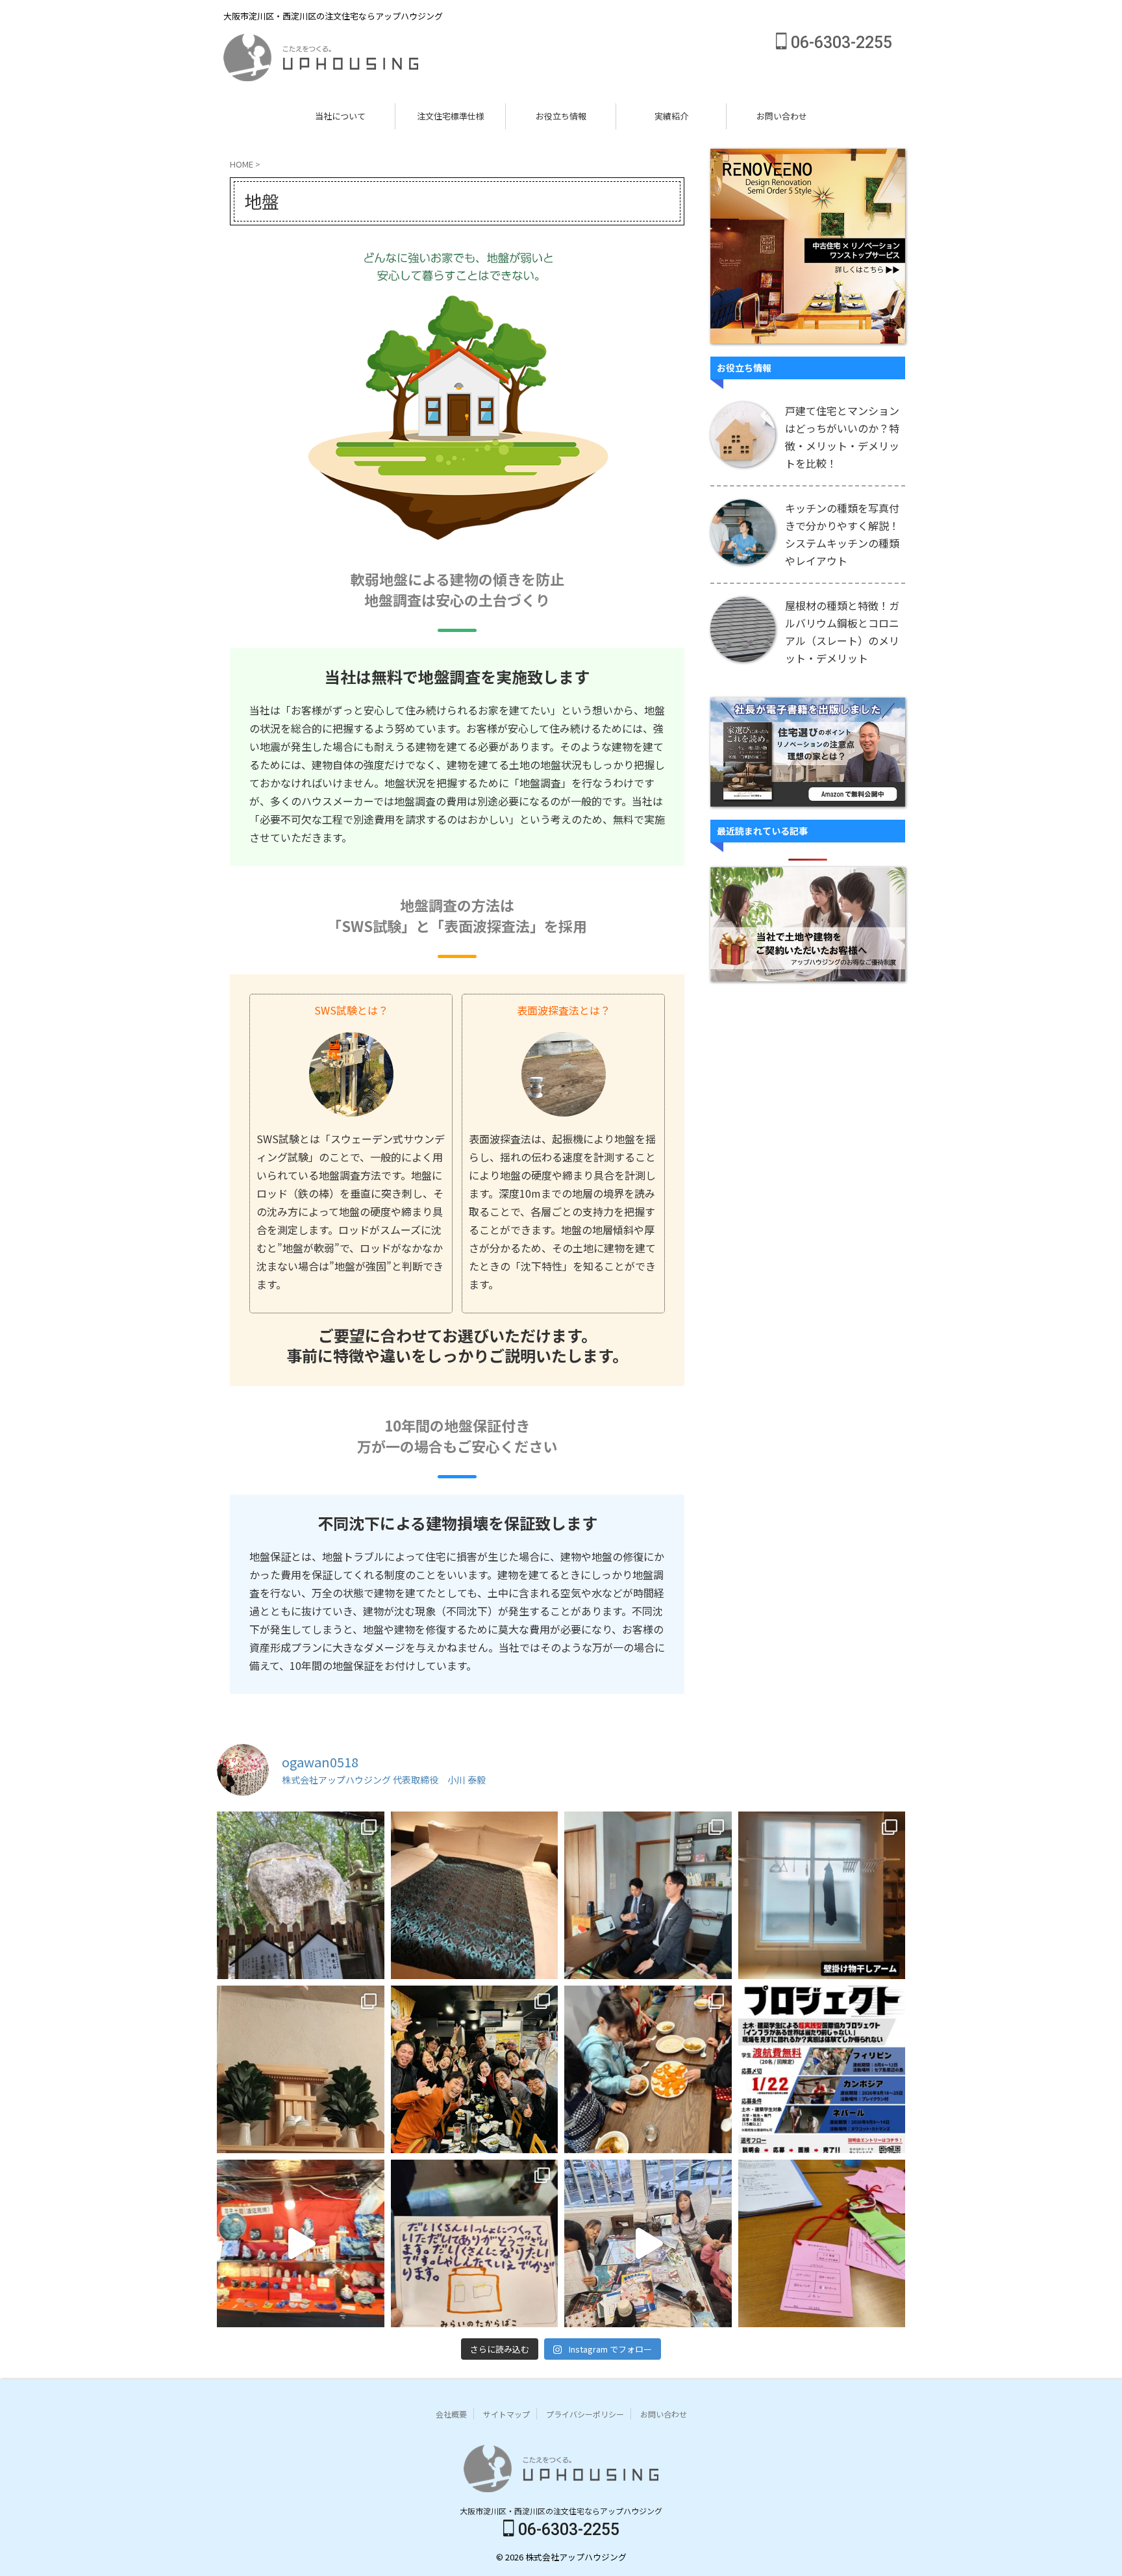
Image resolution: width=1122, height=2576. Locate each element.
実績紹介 (671, 116)
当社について (340, 116)
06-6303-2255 (840, 43)
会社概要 (451, 2414)
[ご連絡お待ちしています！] (822, 2069)
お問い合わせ (782, 116)
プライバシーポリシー (585, 2414)
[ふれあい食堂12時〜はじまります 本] (648, 2069)
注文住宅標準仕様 (451, 116)
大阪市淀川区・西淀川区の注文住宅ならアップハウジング (561, 2511)
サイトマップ (506, 2414)
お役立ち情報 (561, 116)
